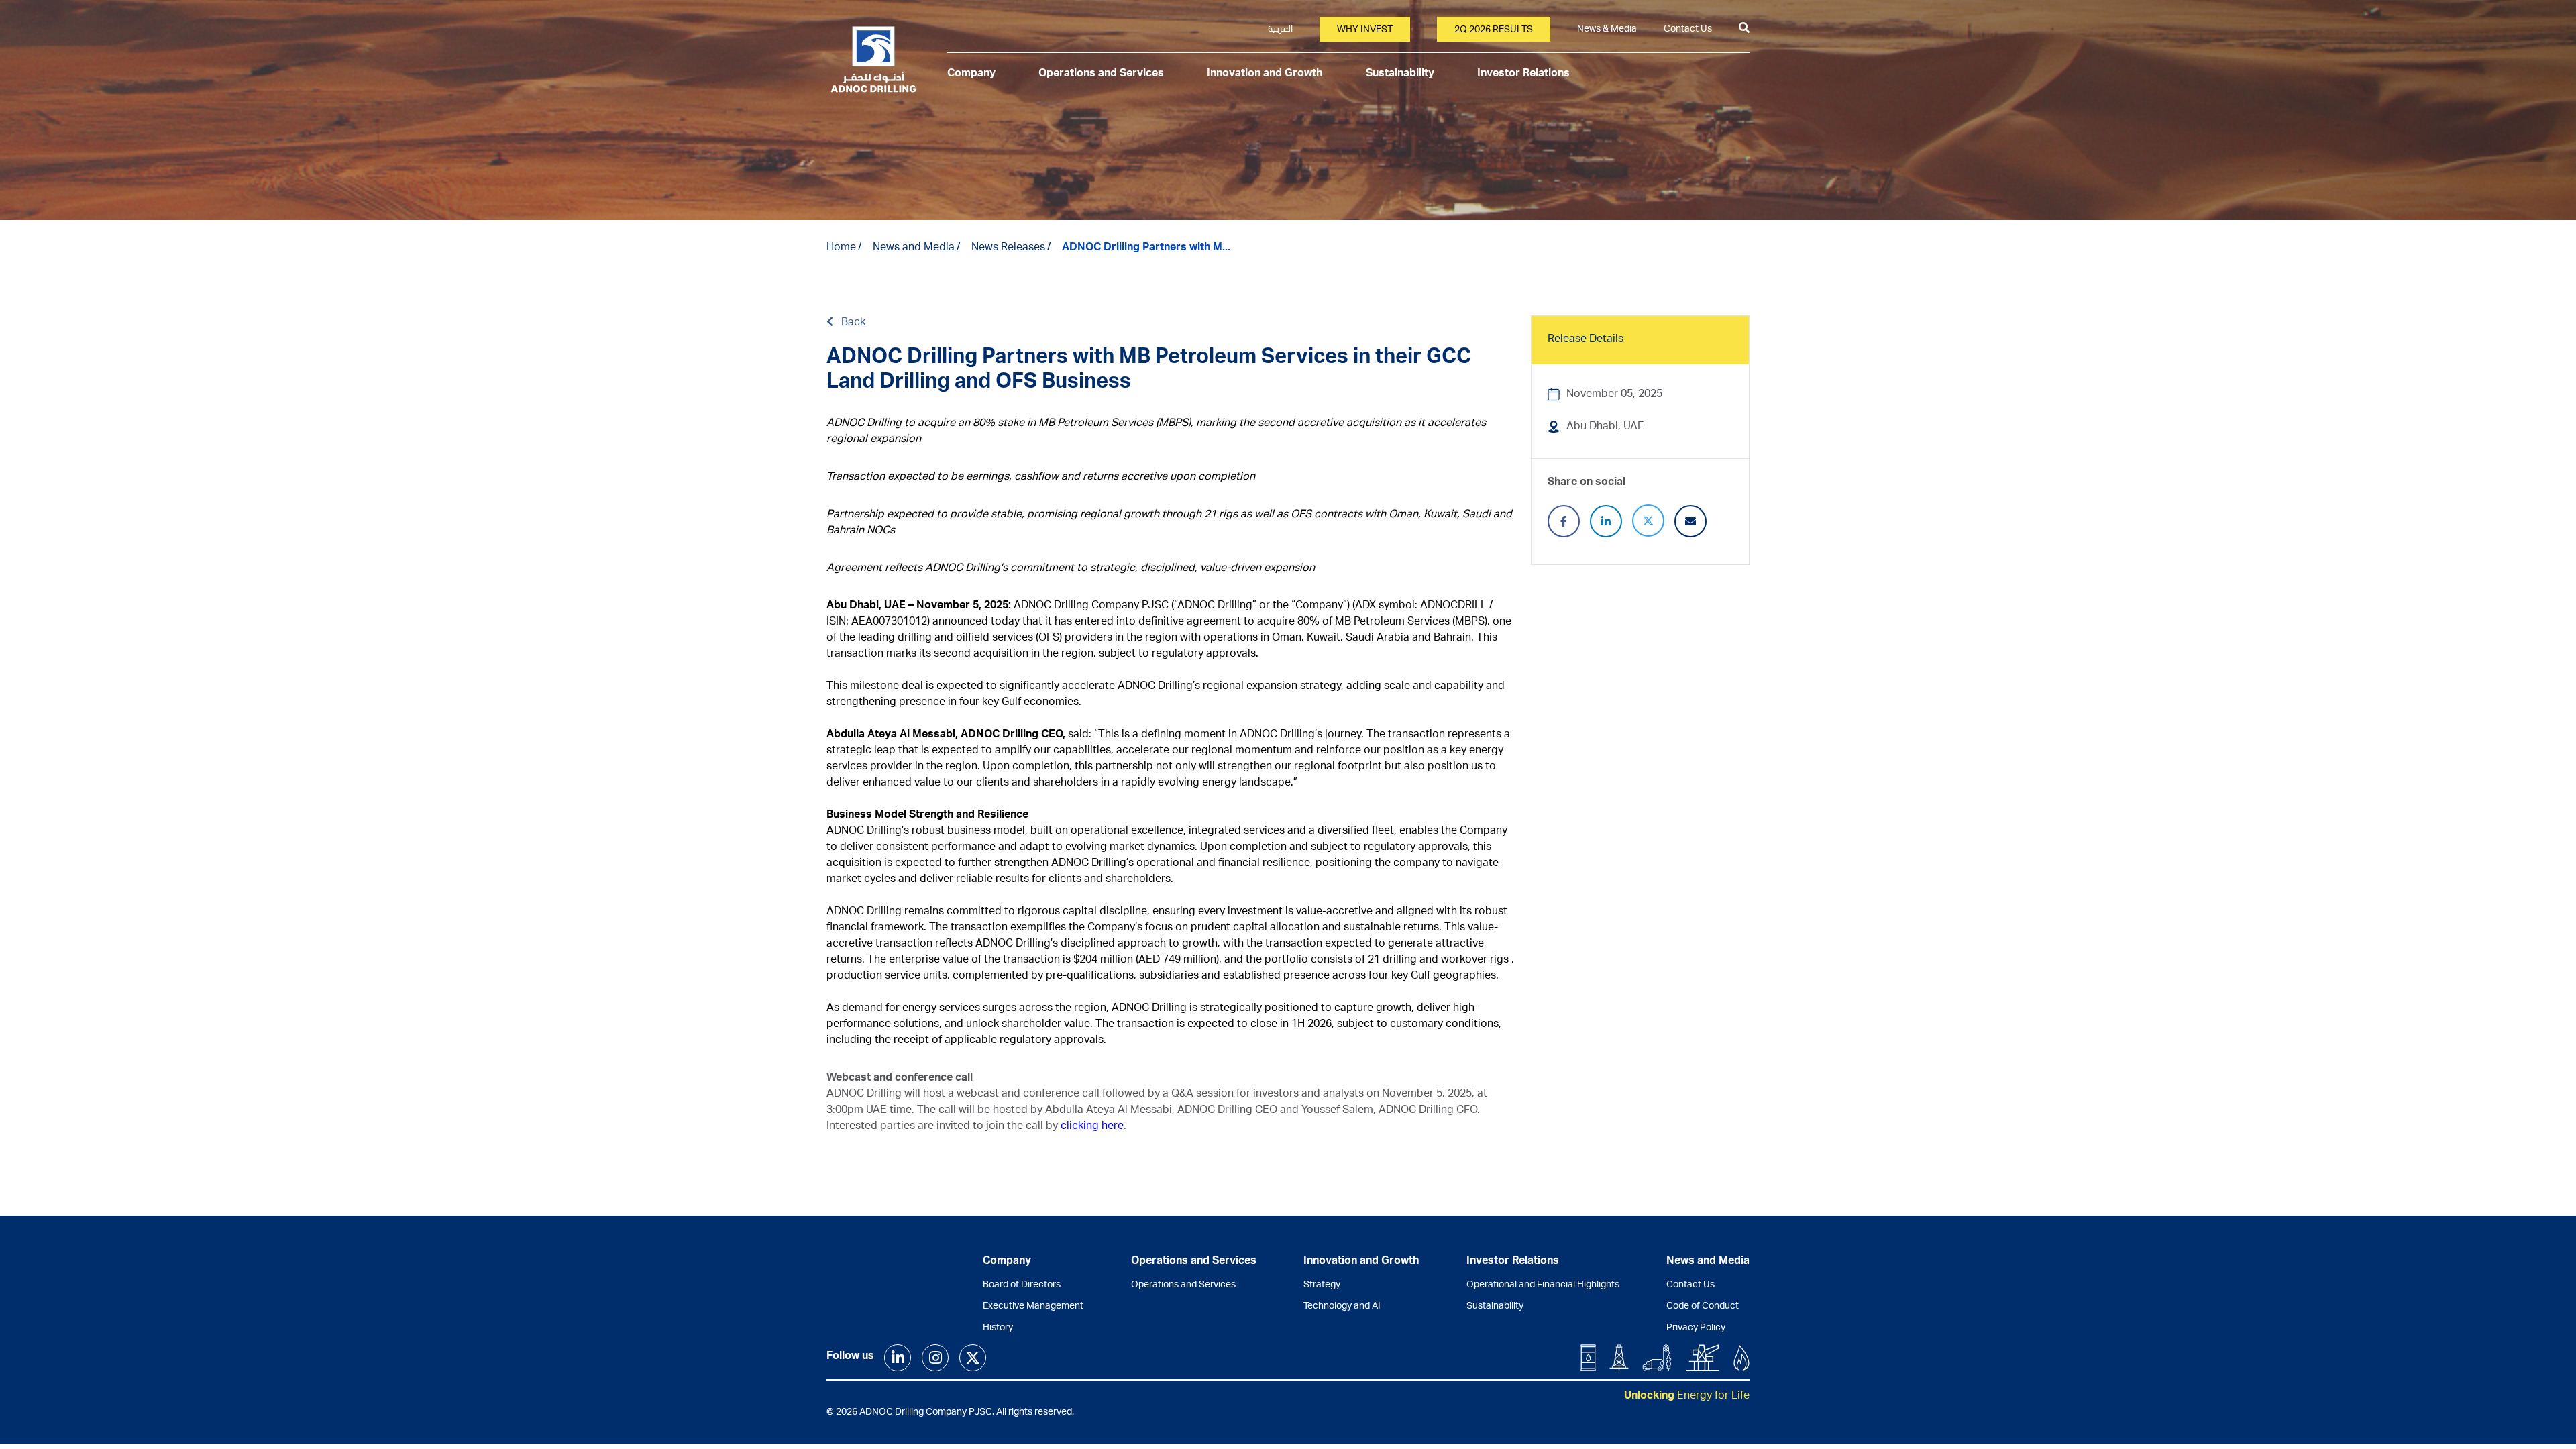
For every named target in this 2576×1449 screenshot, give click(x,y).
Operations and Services (1101, 74)
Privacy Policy (1696, 1328)
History (998, 1328)
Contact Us (1688, 30)
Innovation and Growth (1265, 74)
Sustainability (1400, 74)
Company (971, 74)
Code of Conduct (1703, 1307)
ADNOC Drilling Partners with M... (1146, 248)
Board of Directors (1022, 1285)
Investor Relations (1523, 74)
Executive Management (1033, 1307)
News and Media (914, 248)
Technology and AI (1342, 1307)
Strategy (1322, 1285)
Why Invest (1365, 30)
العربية (1280, 30)
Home (841, 248)
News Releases (1008, 248)
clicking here (1092, 1127)
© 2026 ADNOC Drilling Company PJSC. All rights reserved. (950, 1413)
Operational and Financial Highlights (1543, 1285)
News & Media (1607, 30)
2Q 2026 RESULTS (1494, 30)
